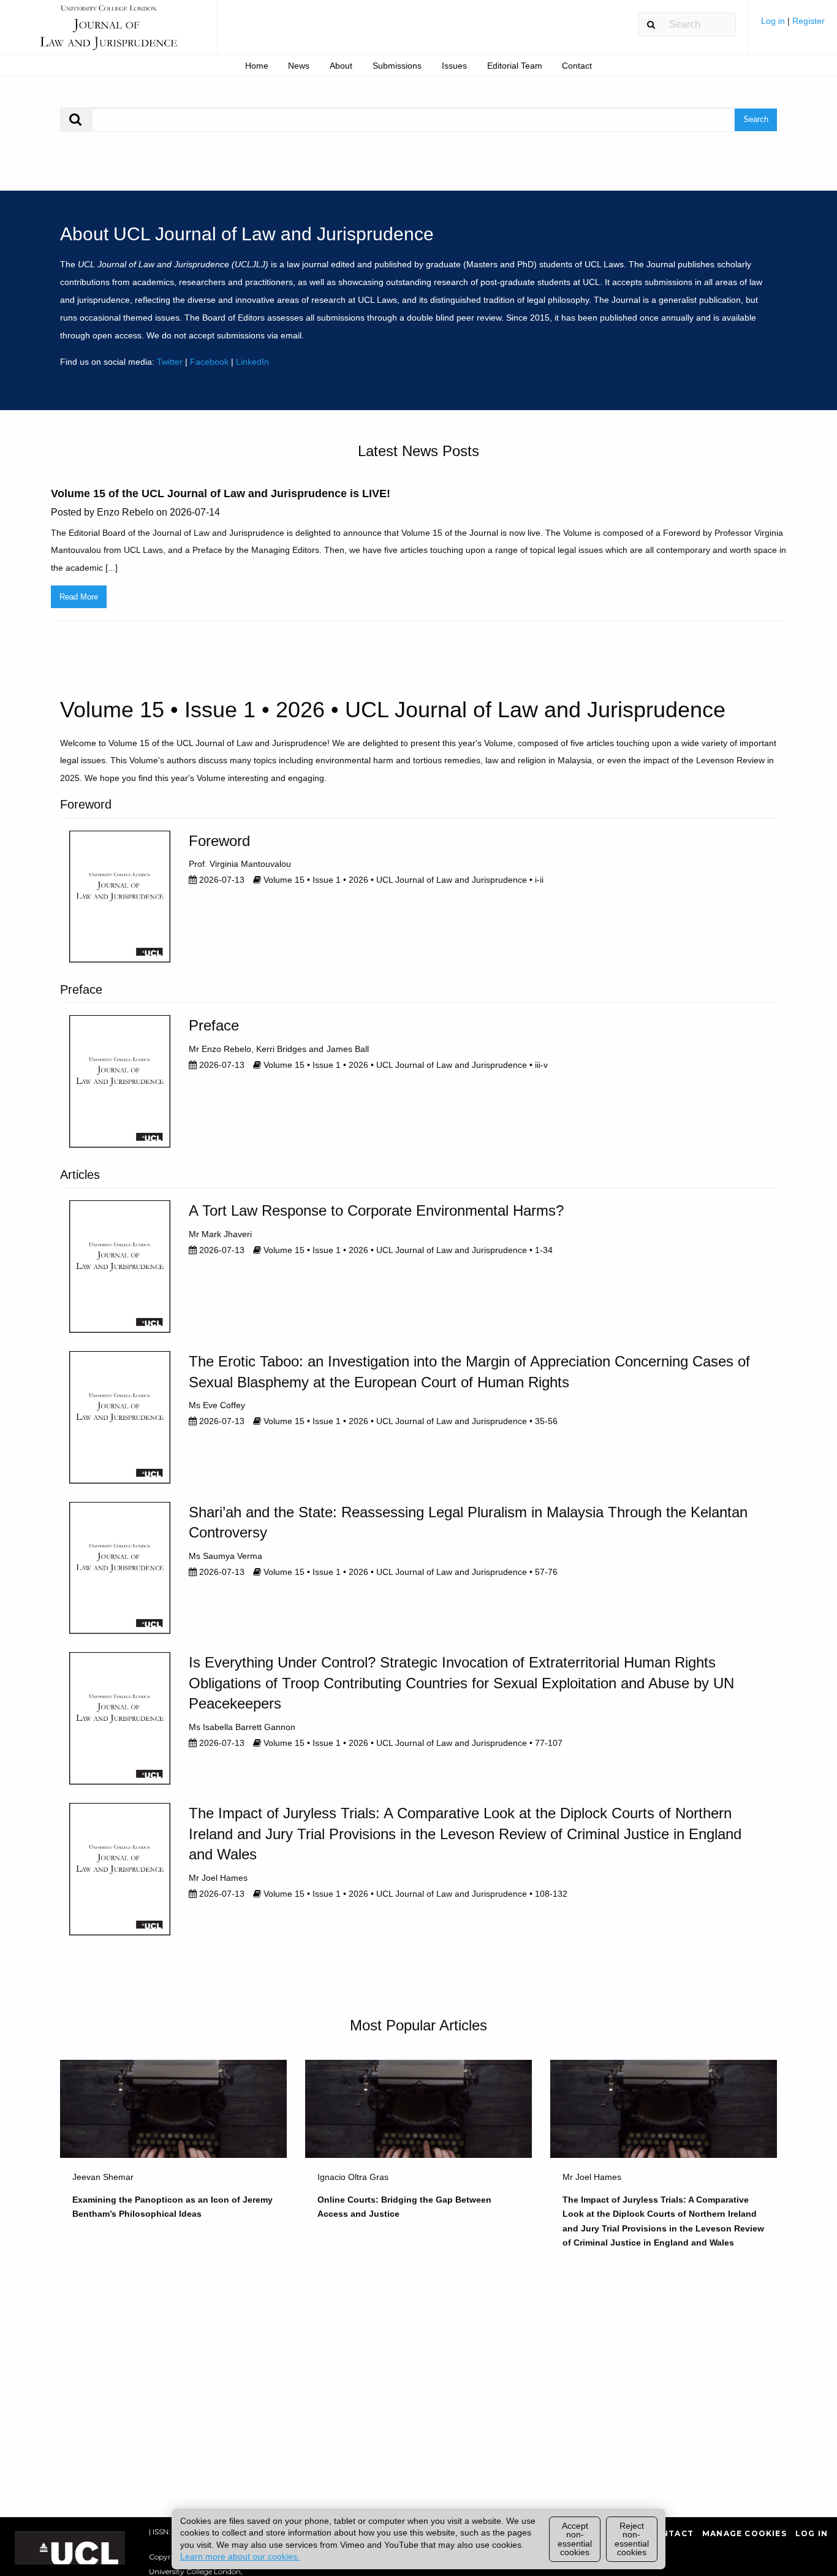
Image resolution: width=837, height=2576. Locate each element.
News (299, 66)
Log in (774, 21)
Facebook (209, 362)
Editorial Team (515, 66)
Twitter (170, 362)
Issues (454, 66)
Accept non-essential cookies (575, 2539)
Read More (79, 597)
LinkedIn (252, 362)
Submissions (397, 66)
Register (809, 21)
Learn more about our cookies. (240, 2556)
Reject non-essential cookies (632, 2539)
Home (257, 66)
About (341, 66)
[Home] (108, 33)
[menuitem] (793, 25)
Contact (577, 66)
